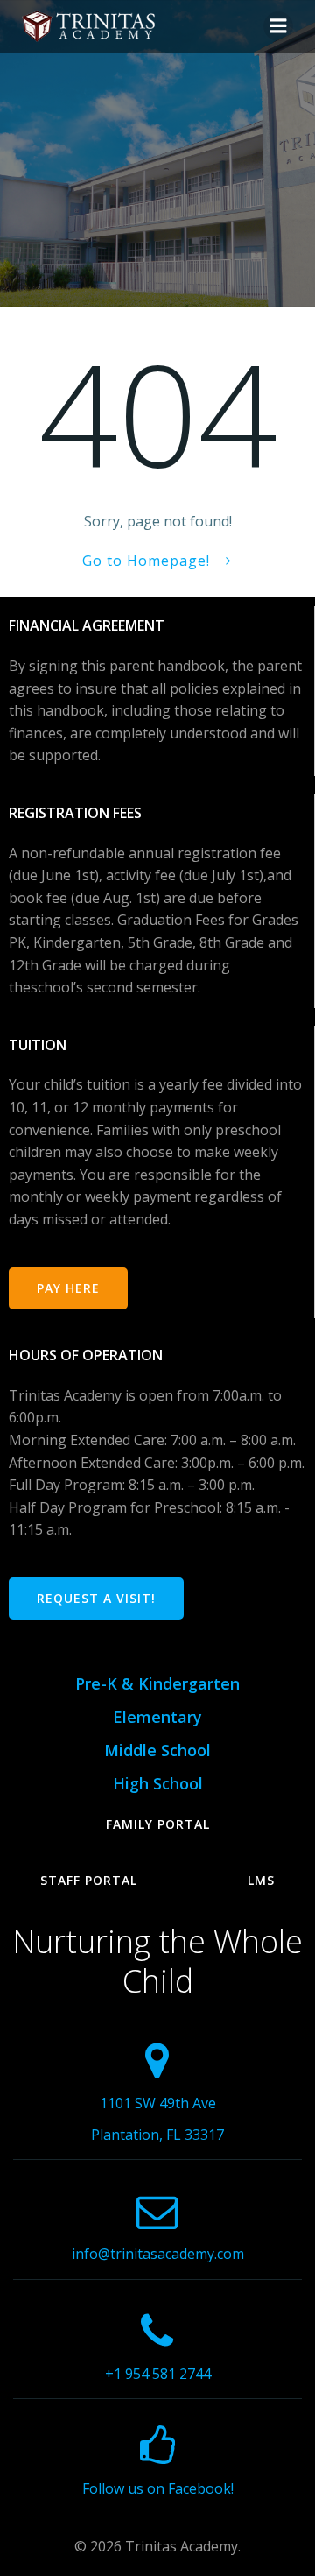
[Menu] (278, 26)
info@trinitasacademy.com (158, 2254)
